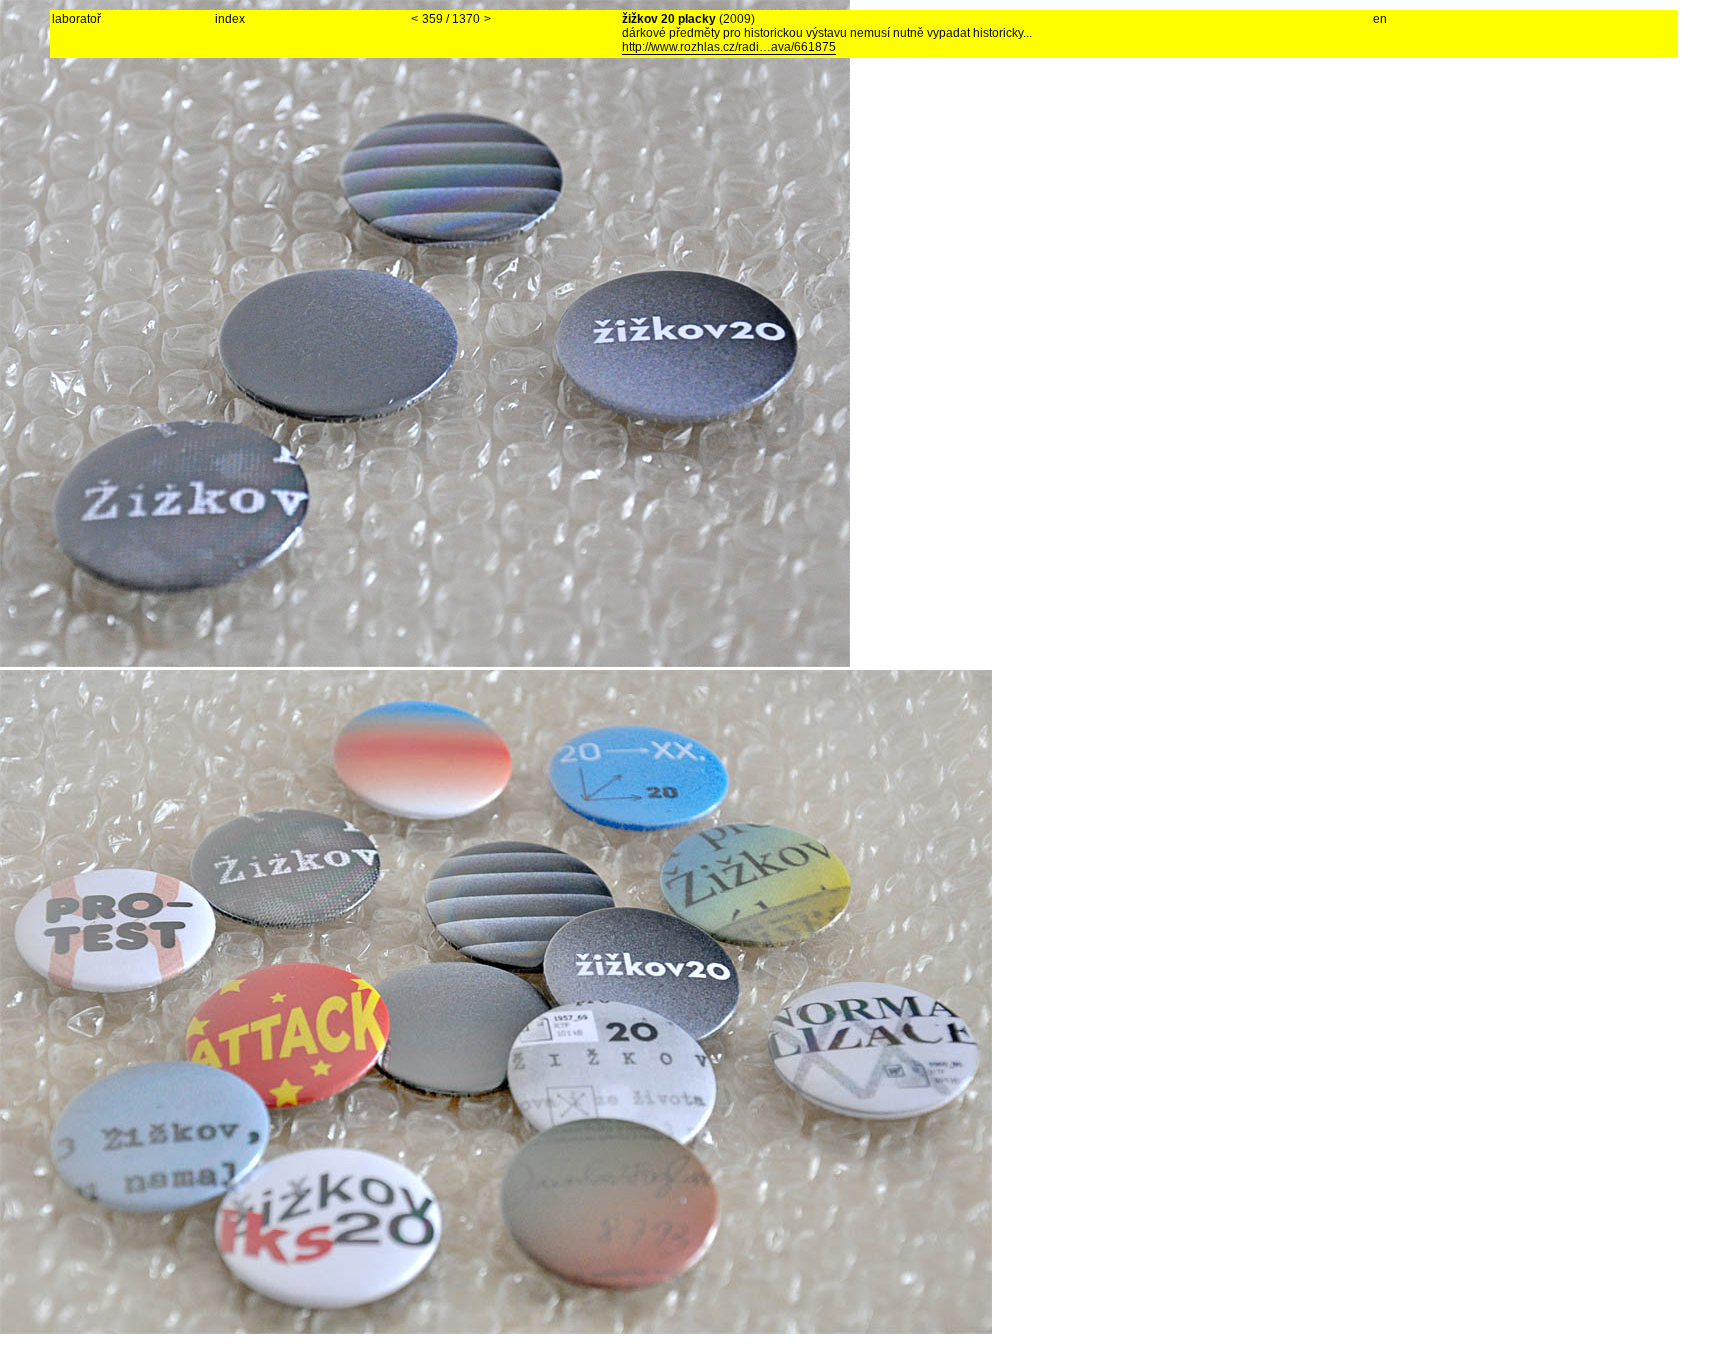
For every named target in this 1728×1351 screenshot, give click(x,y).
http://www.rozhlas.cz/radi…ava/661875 (729, 47)
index (230, 19)
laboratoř (76, 19)
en (1380, 19)
